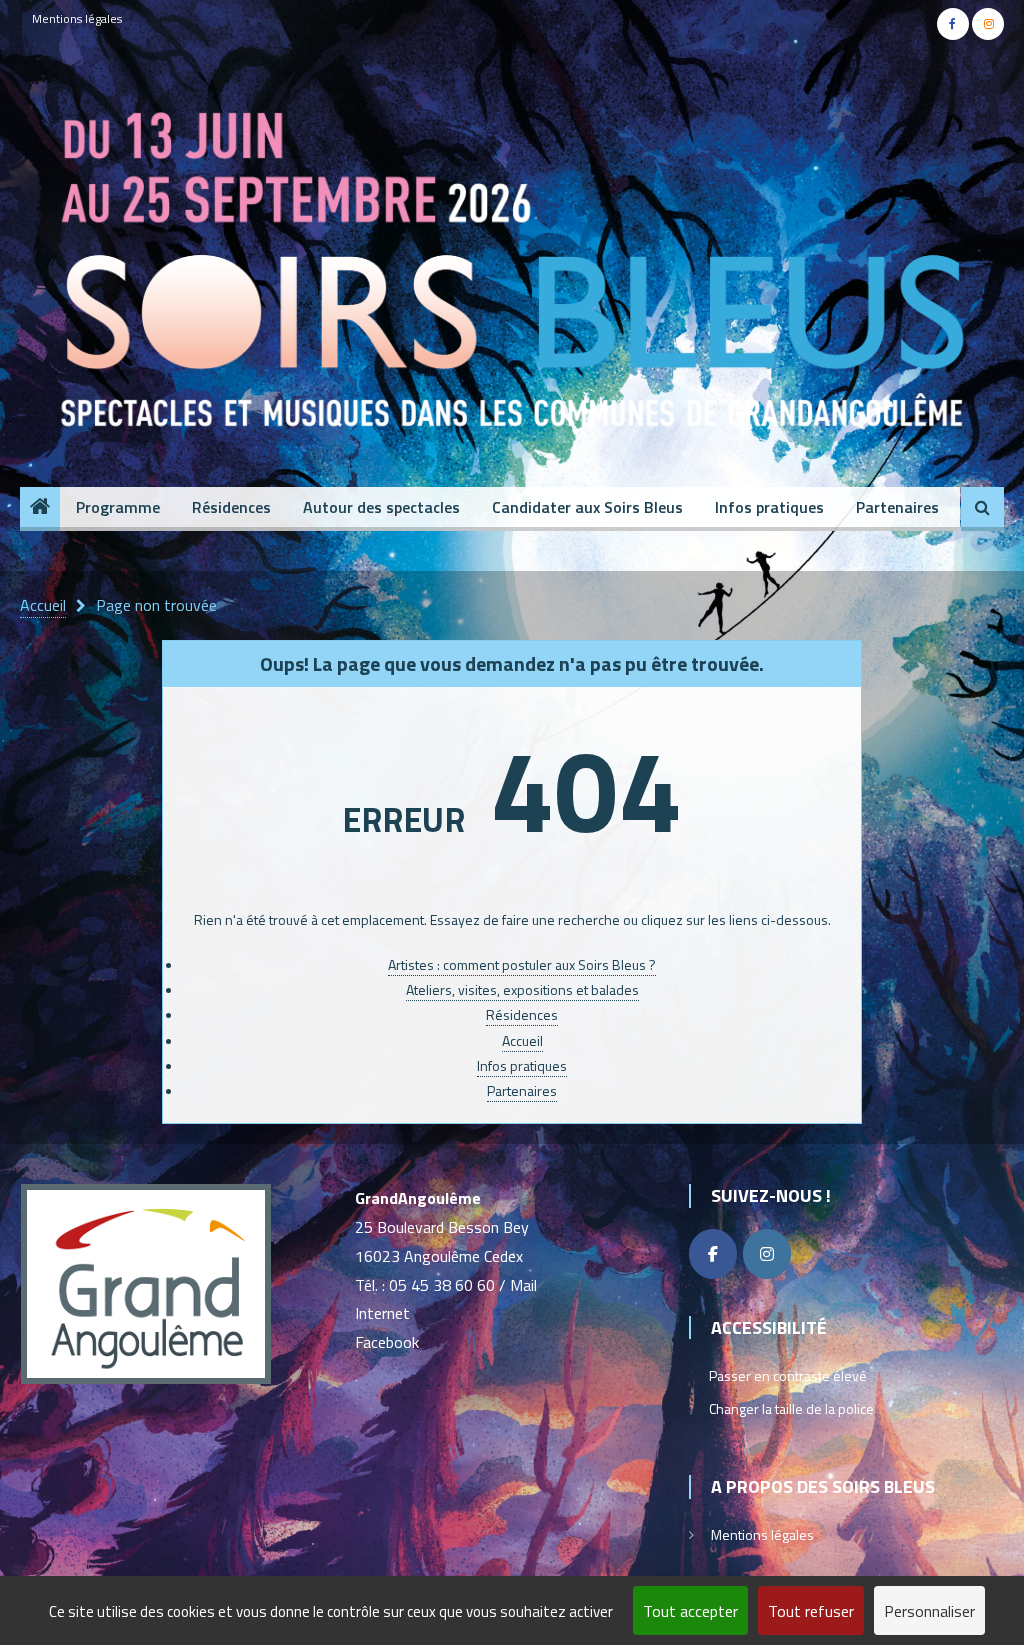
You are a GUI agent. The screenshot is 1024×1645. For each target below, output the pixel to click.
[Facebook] (713, 1254)
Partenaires (897, 507)
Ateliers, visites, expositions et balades (522, 989)
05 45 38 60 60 (442, 1285)
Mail (523, 1285)
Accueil (522, 1040)
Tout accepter (690, 1611)
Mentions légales (77, 18)
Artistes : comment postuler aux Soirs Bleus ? (522, 964)
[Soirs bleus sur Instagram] (767, 1254)
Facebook (387, 1342)
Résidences (231, 507)
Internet (382, 1313)
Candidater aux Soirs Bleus (587, 507)
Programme (118, 507)
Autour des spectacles (381, 507)
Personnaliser (929, 1611)
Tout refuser (811, 1611)
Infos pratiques (769, 507)
